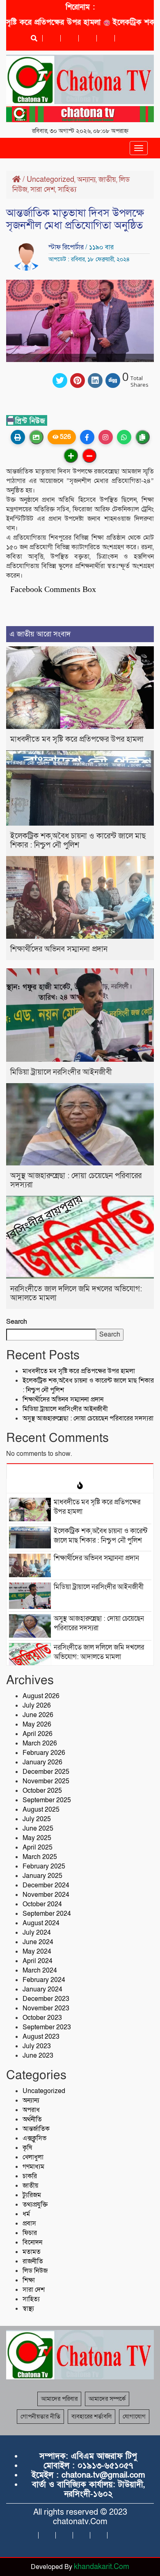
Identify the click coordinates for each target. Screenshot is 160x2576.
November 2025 (46, 1781)
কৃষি (27, 2148)
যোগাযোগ (134, 2416)
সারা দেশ (43, 189)
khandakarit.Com (102, 2567)
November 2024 (46, 1895)
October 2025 (42, 1791)
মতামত (32, 2252)
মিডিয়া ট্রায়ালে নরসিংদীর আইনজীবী (61, 1072)
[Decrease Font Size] (89, 456)
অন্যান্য (86, 180)
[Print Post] (18, 437)
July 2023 (37, 2046)
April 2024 (38, 1961)
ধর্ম (26, 2214)
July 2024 (37, 1933)
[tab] (80, 1471)
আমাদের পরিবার (59, 2399)
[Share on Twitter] (60, 381)
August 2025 (41, 1810)
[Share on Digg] (113, 381)
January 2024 (42, 1989)
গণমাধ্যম (33, 2167)
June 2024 (38, 1942)
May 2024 (37, 1952)
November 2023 (46, 2008)
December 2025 (46, 1772)
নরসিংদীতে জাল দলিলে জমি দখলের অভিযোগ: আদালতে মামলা (76, 1294)
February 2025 (44, 1866)
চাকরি (30, 2176)
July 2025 (37, 1819)
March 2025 (40, 1857)
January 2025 (42, 1876)
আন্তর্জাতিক (36, 2129)
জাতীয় (107, 180)
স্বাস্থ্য (28, 2309)
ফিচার (30, 2233)
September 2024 (47, 1914)
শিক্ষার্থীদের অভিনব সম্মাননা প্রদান (59, 949)
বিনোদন (32, 2242)
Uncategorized (50, 180)
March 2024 (40, 1970)
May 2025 (37, 1838)
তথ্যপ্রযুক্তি (35, 2205)
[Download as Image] (36, 437)
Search (17, 1322)
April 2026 (38, 1734)
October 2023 (42, 2018)
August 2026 (41, 1696)
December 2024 (46, 1885)
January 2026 (42, 1762)
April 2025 (38, 1847)
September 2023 (47, 2027)
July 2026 (37, 1706)
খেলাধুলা (33, 2157)
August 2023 (41, 2037)
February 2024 (44, 1980)
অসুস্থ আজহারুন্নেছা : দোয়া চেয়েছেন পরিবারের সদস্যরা (76, 1180)
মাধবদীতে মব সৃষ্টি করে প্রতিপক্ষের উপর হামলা (77, 739)
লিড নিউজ (35, 2271)
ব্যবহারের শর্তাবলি (91, 2416)
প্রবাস (29, 2223)
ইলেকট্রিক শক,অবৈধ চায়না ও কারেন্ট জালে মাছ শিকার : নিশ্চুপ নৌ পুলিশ (78, 841)
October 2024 (42, 1904)
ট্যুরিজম (32, 2195)
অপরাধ (31, 2110)
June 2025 (38, 1829)
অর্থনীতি (32, 2119)
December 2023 (46, 1999)
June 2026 (38, 1715)
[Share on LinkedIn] (95, 381)
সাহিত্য (67, 189)
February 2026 (44, 1753)
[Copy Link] (143, 437)
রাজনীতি (33, 2261)
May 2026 (37, 1724)
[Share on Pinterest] (78, 381)
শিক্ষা (29, 2280)
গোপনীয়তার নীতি (40, 2416)
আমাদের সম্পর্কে (107, 2399)
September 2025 (47, 1800)
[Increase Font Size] (71, 456)
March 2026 (40, 1743)
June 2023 (38, 2056)
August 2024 (41, 1923)
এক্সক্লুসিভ (34, 2138)
